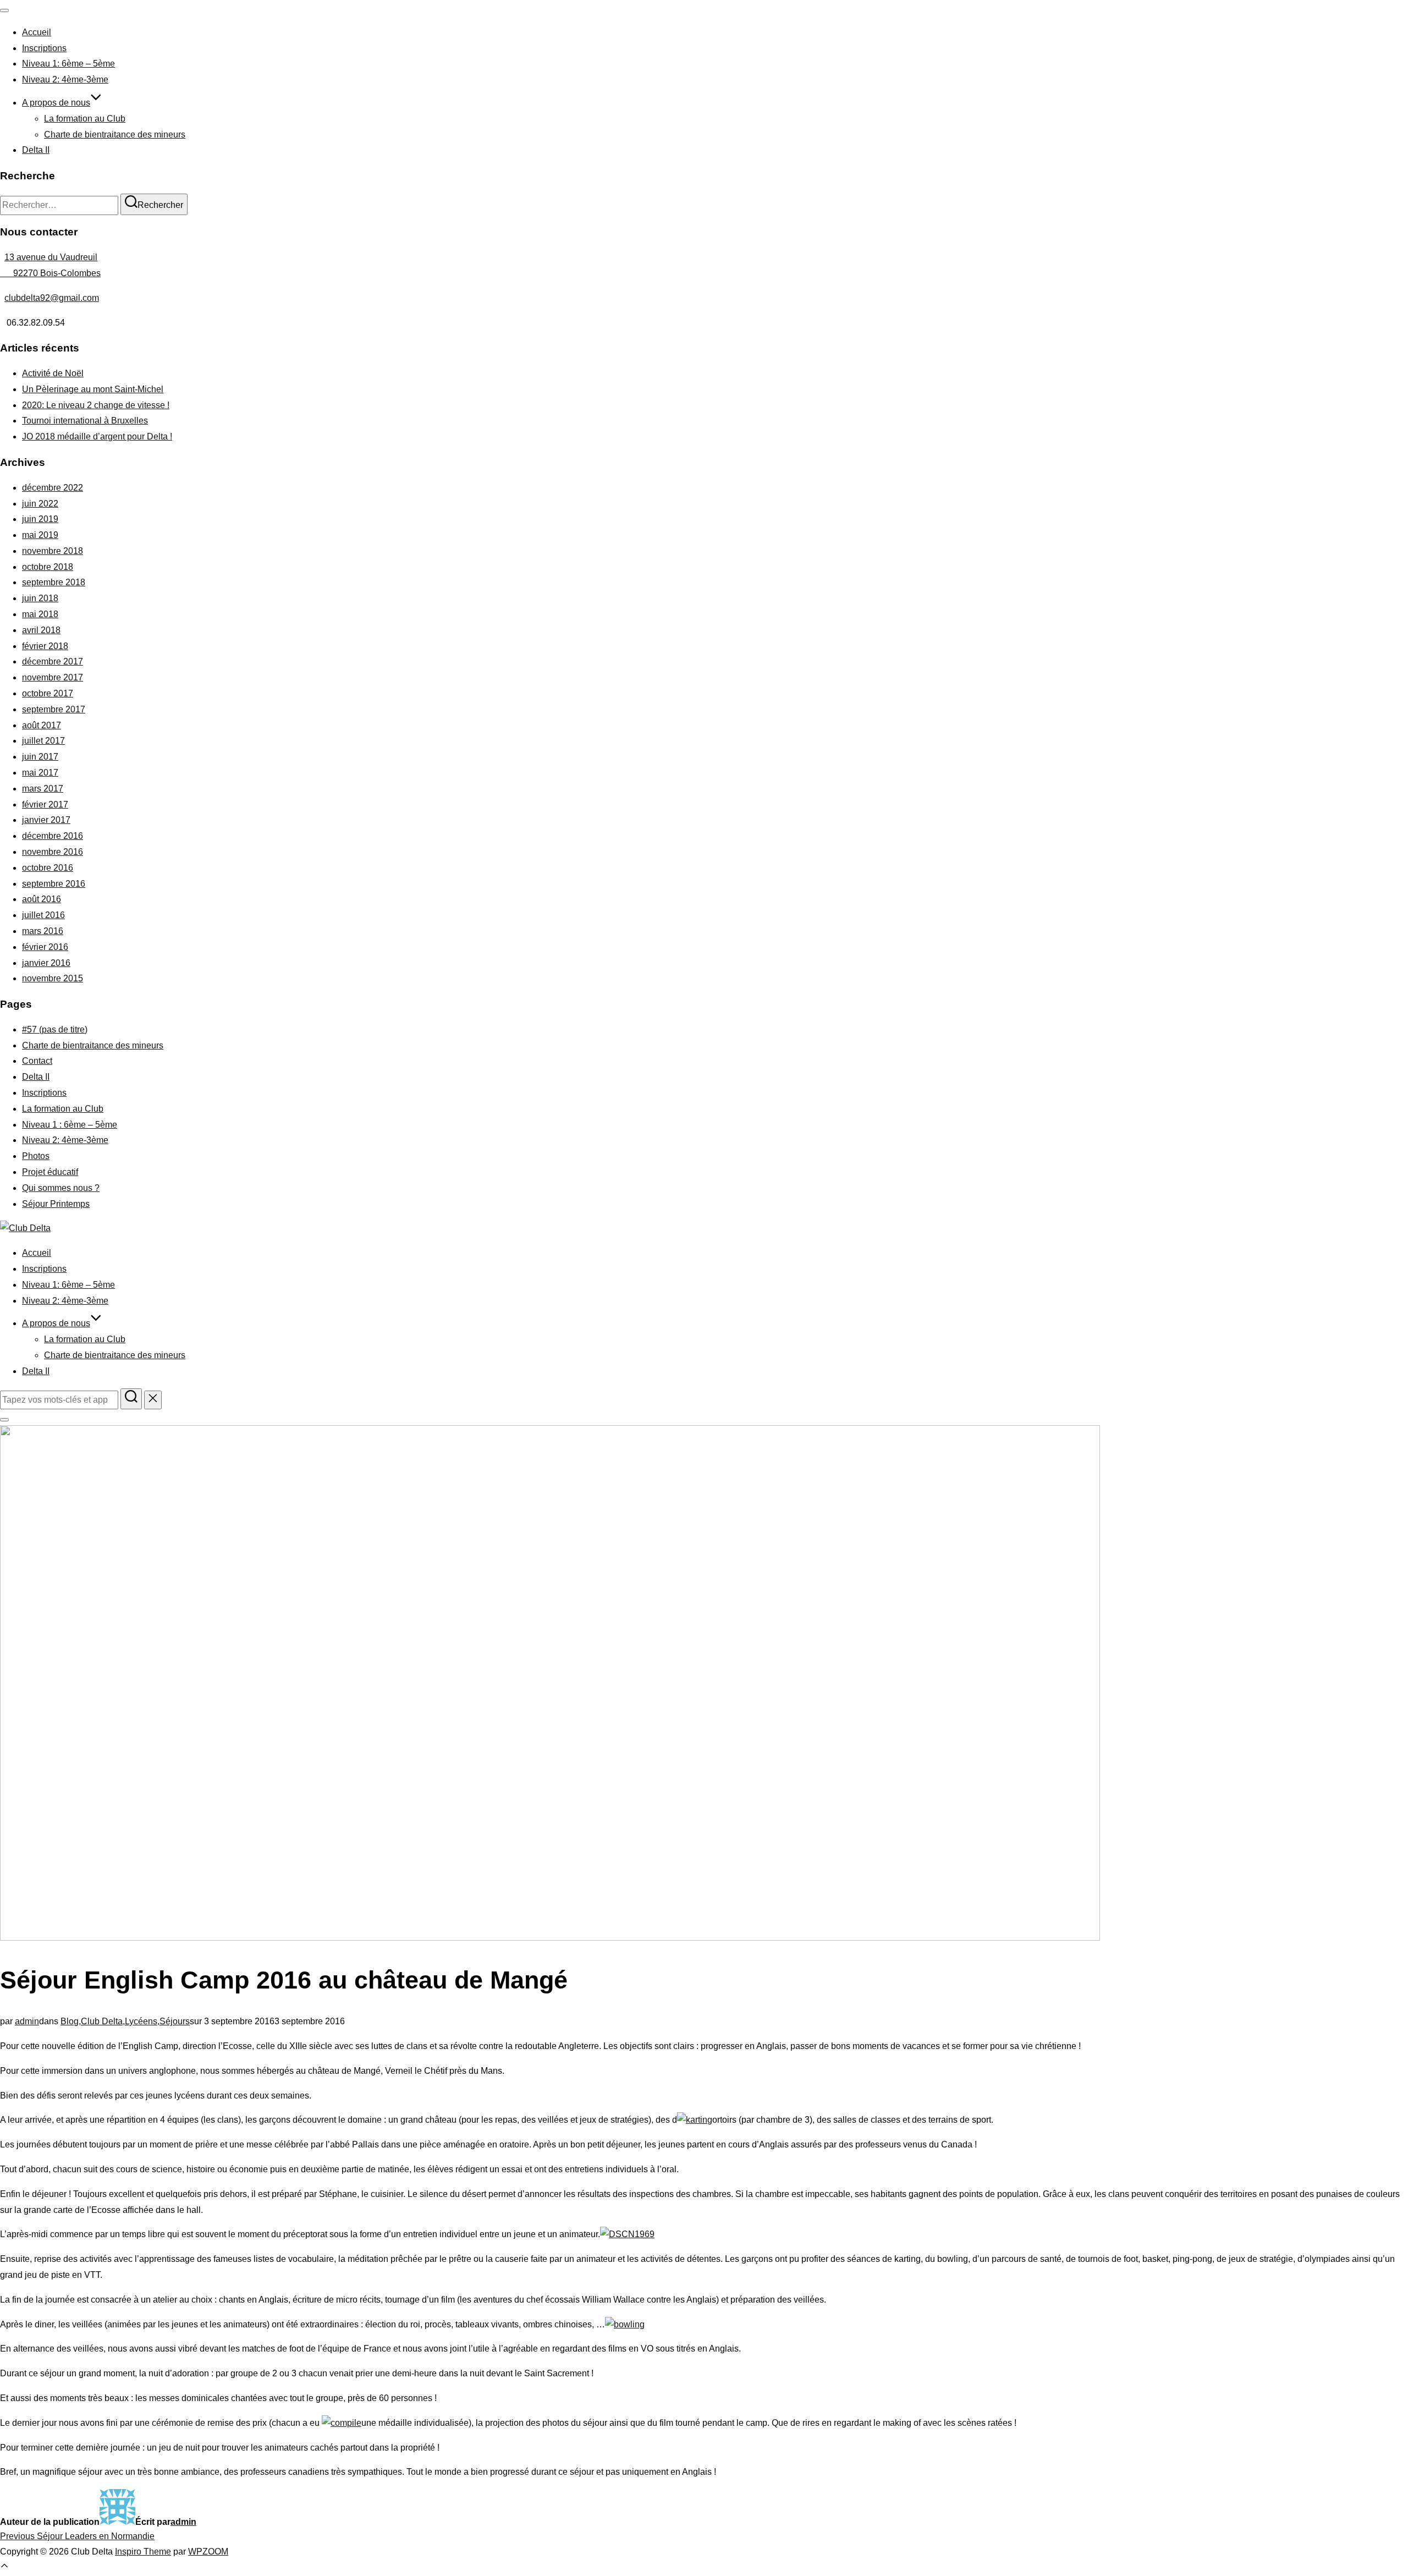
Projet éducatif (50, 1172)
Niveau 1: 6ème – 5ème (68, 64)
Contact (37, 1061)
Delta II (36, 150)
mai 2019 (40, 535)
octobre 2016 (48, 868)
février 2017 (45, 804)
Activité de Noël (53, 373)
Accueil (37, 32)
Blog (70, 2021)
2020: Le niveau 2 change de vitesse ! (96, 405)
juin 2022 (40, 504)
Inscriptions (44, 48)
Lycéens (141, 2021)
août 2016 (42, 899)
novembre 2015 (53, 978)
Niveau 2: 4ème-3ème (65, 79)
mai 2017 (40, 773)
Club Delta (102, 2021)
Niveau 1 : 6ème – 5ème (70, 1125)
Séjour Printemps (56, 1204)
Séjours (175, 2021)
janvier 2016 (46, 963)
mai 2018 (40, 614)
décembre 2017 (53, 661)
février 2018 (45, 646)
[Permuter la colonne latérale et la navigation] (4, 1420)
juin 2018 (40, 598)
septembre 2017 (54, 709)
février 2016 (45, 947)
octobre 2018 (48, 567)
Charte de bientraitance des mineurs (115, 134)
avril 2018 (41, 630)
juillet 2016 (43, 915)
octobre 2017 (48, 693)
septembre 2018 (54, 582)
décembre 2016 (53, 836)
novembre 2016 (53, 852)
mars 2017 (43, 789)
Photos (36, 1156)
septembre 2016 (54, 884)
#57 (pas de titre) (55, 1029)
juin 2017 (40, 757)
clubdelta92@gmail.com (52, 298)
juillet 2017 (43, 741)
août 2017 (42, 725)
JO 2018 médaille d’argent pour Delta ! (97, 436)
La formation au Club (85, 119)
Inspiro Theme (143, 2552)
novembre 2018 (53, 551)
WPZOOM (208, 2552)
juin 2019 (40, 519)
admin (27, 2021)
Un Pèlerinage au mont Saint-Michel (93, 389)
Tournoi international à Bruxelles (85, 421)
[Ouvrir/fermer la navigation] (4, 10)
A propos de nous (56, 103)
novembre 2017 (53, 677)
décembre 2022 (53, 488)
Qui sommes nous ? (61, 1188)
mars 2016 (43, 931)
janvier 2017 (46, 820)
